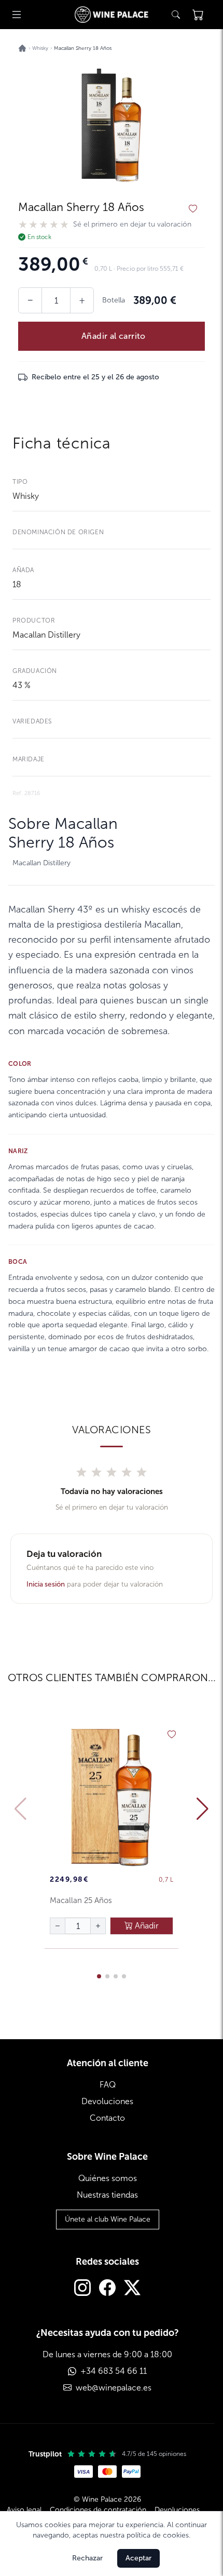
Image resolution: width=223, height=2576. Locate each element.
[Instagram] (82, 2289)
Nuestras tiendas (107, 2195)
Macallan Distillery (46, 635)
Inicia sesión (46, 1584)
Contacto (107, 2118)
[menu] (17, 15)
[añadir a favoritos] (193, 209)
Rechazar (87, 2558)
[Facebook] (107, 2289)
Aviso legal (24, 2510)
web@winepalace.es (114, 2388)
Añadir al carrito (114, 336)
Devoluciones (107, 2101)
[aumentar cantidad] (98, 1926)
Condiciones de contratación (98, 2510)
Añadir (146, 1926)
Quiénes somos (108, 2178)
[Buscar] (176, 15)
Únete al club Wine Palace (108, 2219)
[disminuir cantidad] (58, 1926)
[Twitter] (132, 2289)
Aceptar (138, 2558)
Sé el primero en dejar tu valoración (132, 224)
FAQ (108, 2085)
